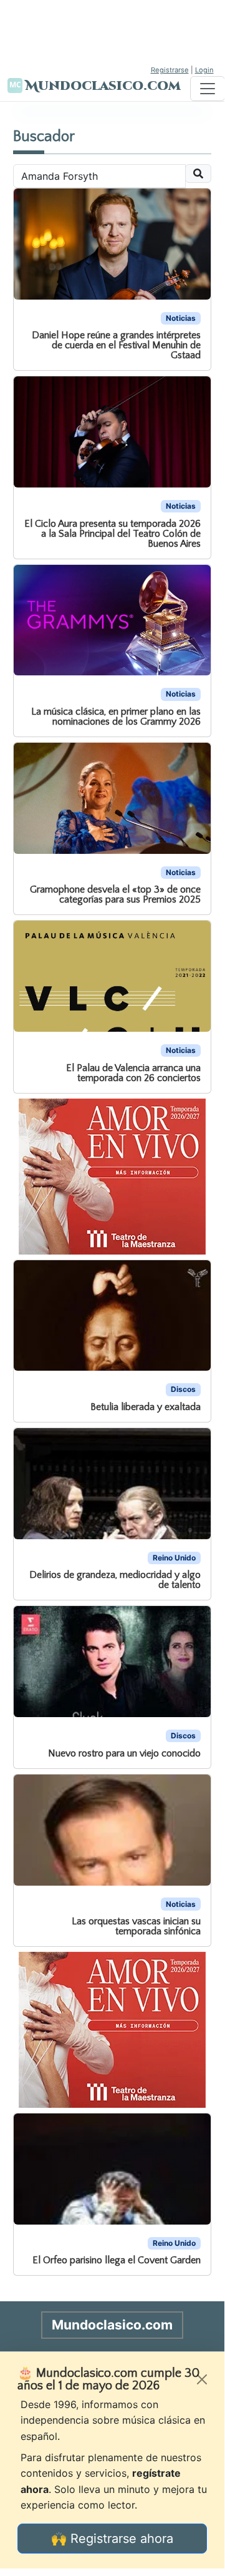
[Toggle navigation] (208, 89)
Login (204, 70)
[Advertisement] (112, 31)
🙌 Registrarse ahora (112, 2539)
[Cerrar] (202, 2379)
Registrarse (170, 70)
